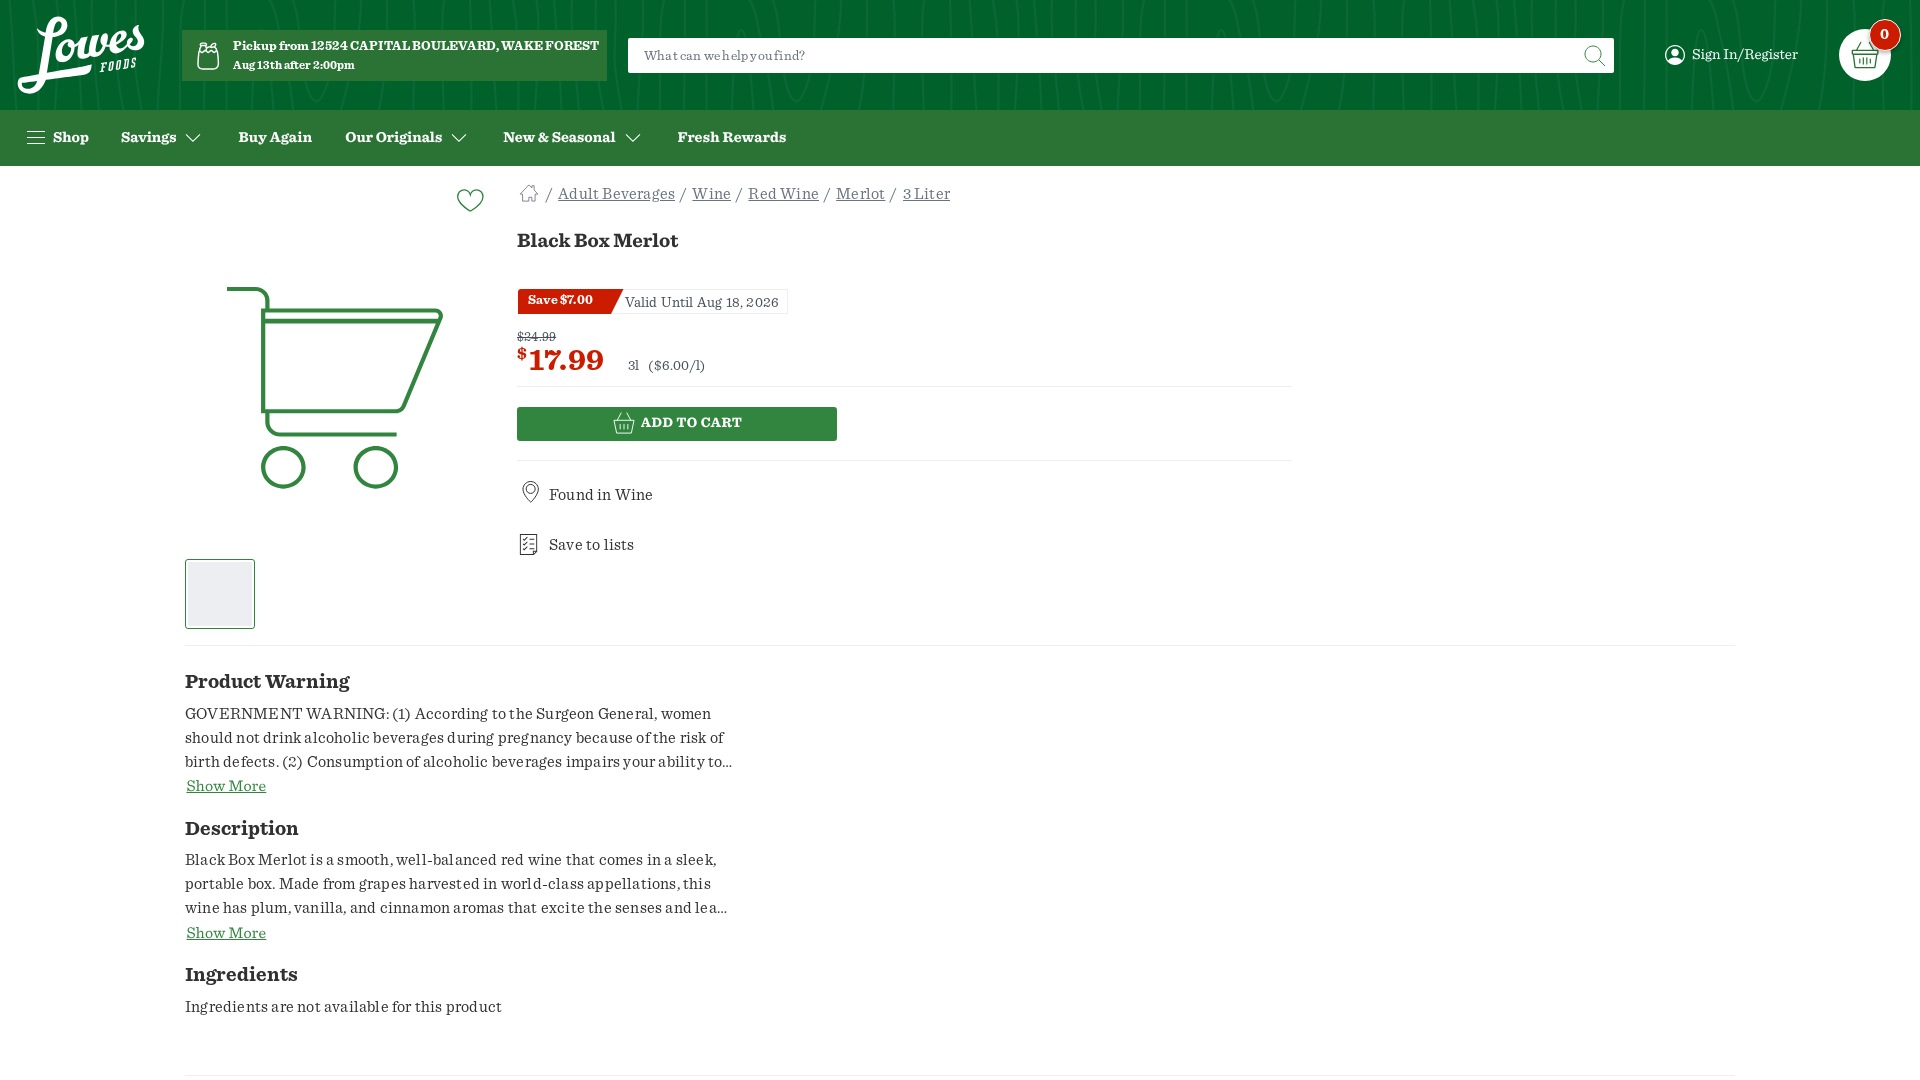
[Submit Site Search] (1594, 55)
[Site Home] (529, 194)
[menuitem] (275, 138)
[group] (335, 389)
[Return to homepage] (81, 55)
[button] (220, 594)
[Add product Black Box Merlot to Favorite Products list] (469, 198)
